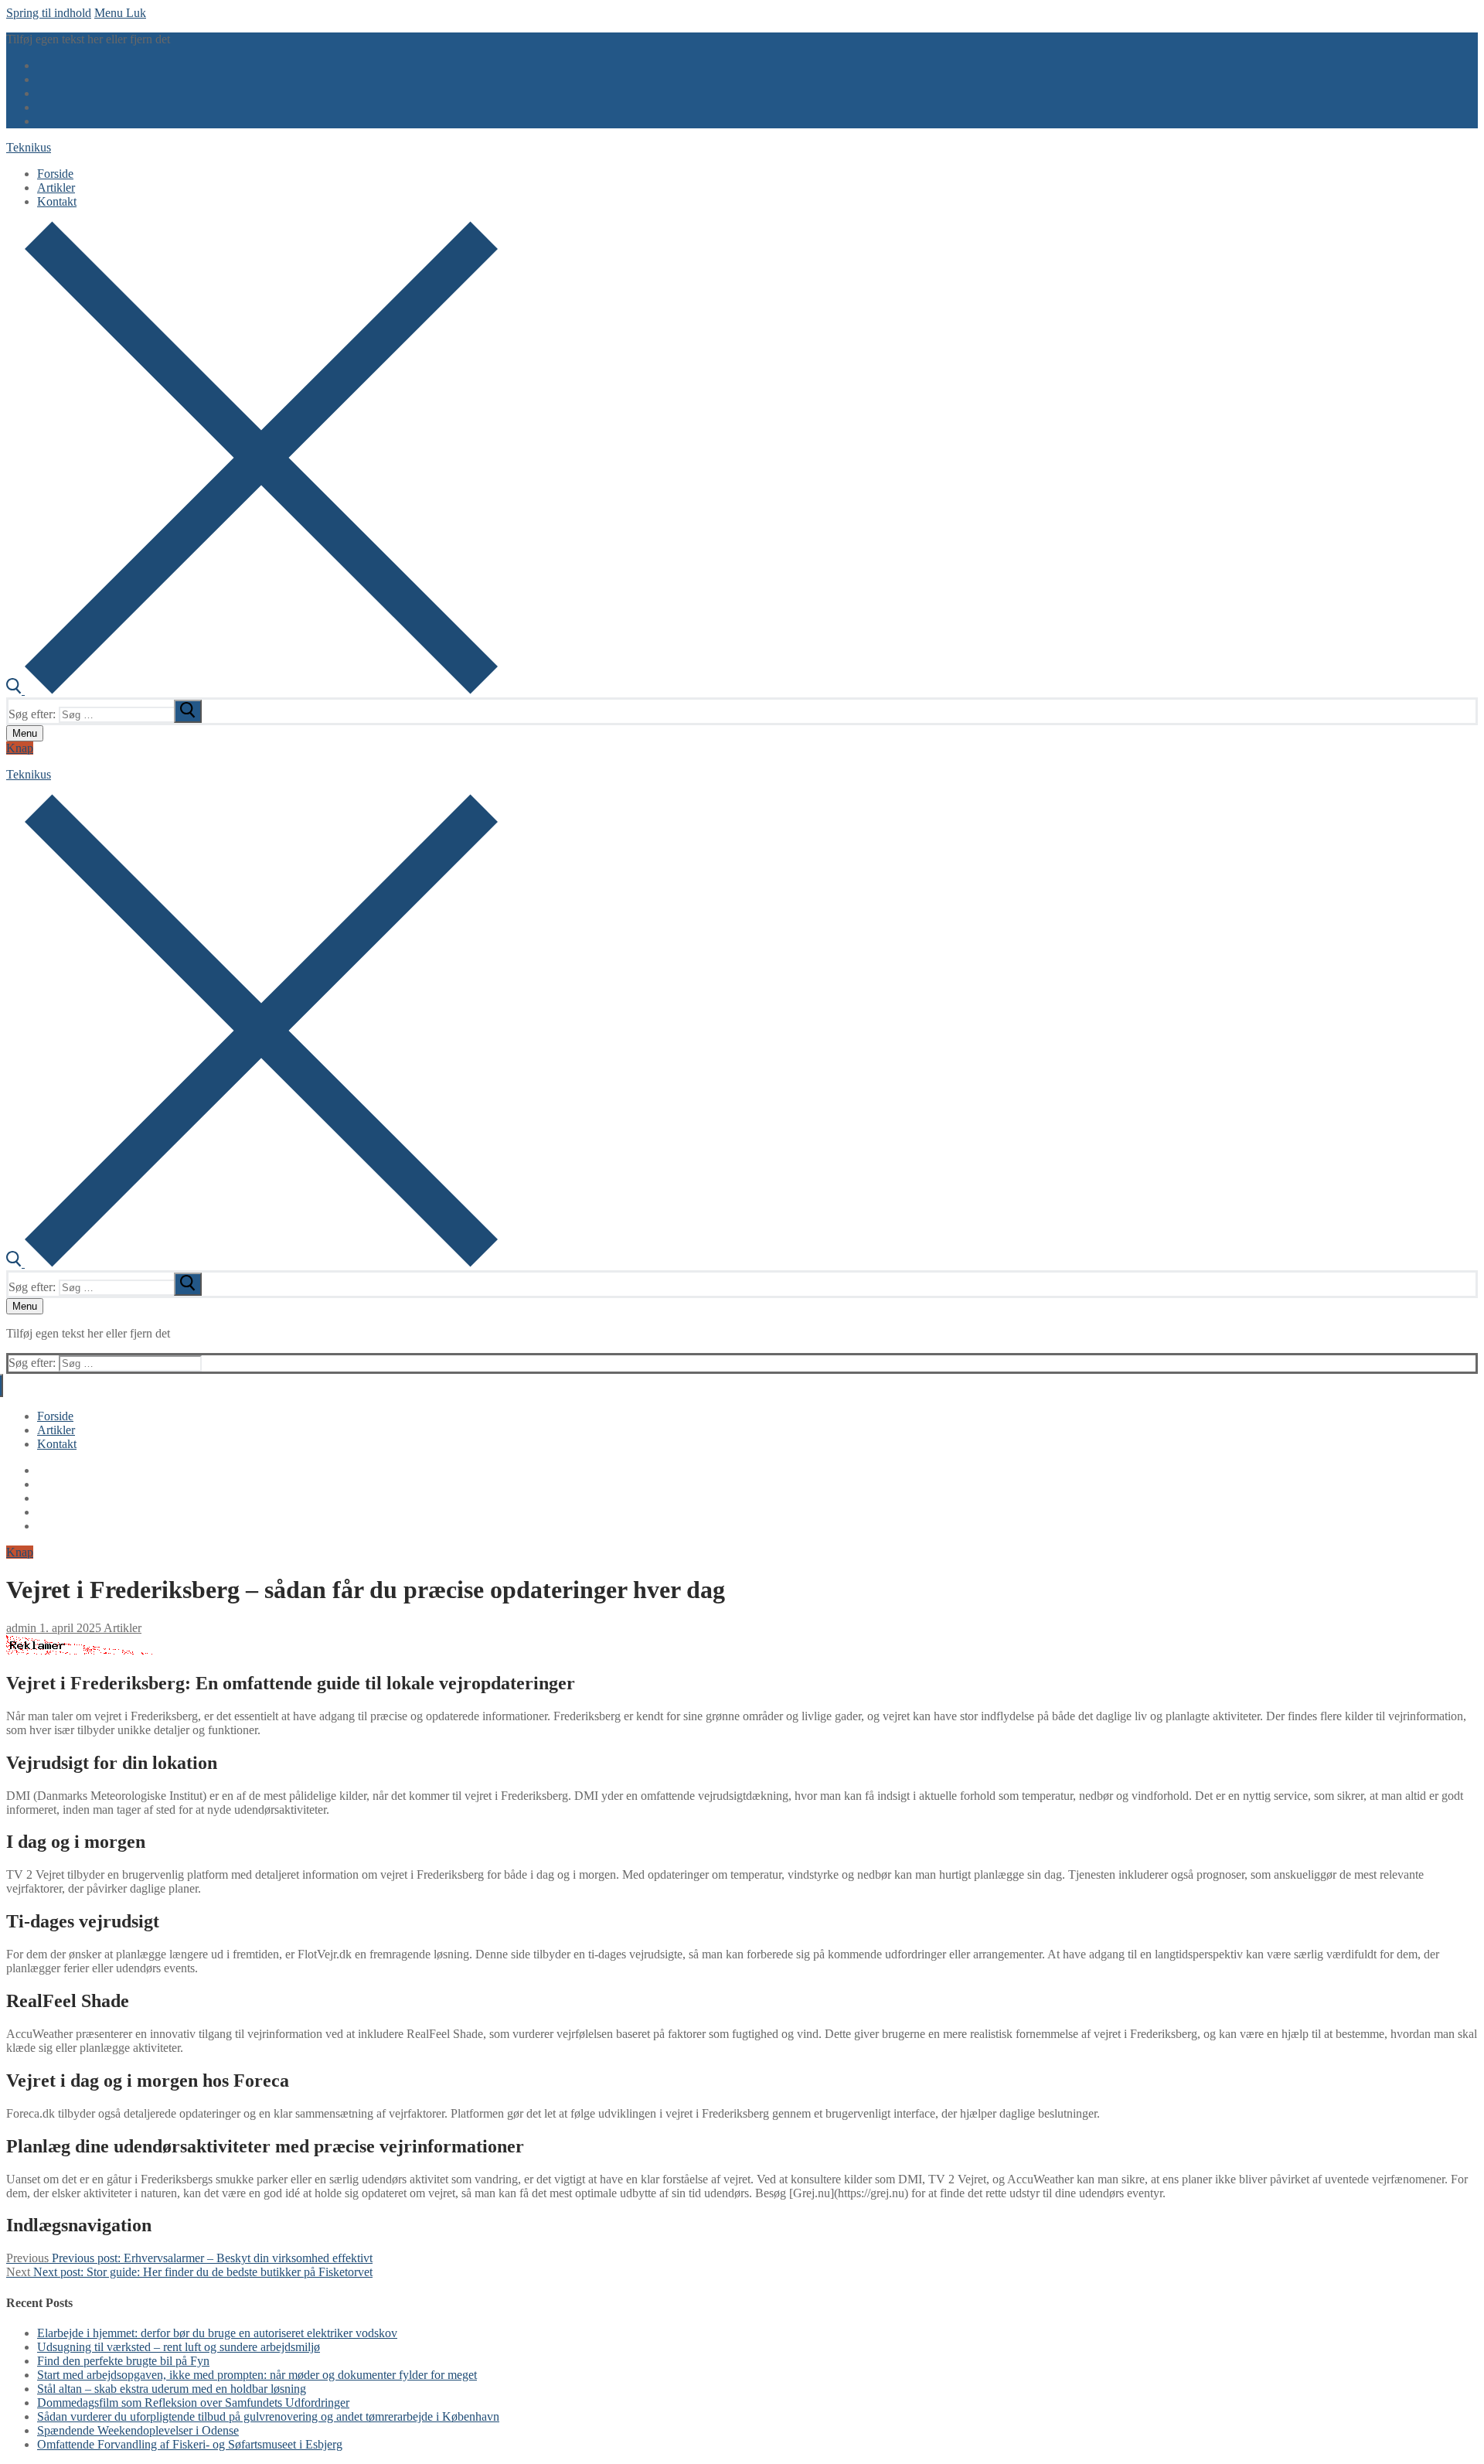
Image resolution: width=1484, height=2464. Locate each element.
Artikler (121, 1628)
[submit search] (188, 711)
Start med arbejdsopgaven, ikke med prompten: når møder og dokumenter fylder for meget (257, 2375)
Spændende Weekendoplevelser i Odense (138, 2430)
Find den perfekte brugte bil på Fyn (123, 2361)
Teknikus (29, 147)
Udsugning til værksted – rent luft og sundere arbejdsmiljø (179, 2347)
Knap (20, 748)
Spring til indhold (49, 13)
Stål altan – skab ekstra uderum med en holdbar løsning (172, 2389)
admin (21, 1628)
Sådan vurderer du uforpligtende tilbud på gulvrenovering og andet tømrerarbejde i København (268, 2416)
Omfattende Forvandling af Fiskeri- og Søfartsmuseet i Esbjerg (190, 2444)
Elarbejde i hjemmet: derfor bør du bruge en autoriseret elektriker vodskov (217, 2333)
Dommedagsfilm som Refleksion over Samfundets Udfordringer (193, 2403)
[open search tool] (252, 690)
